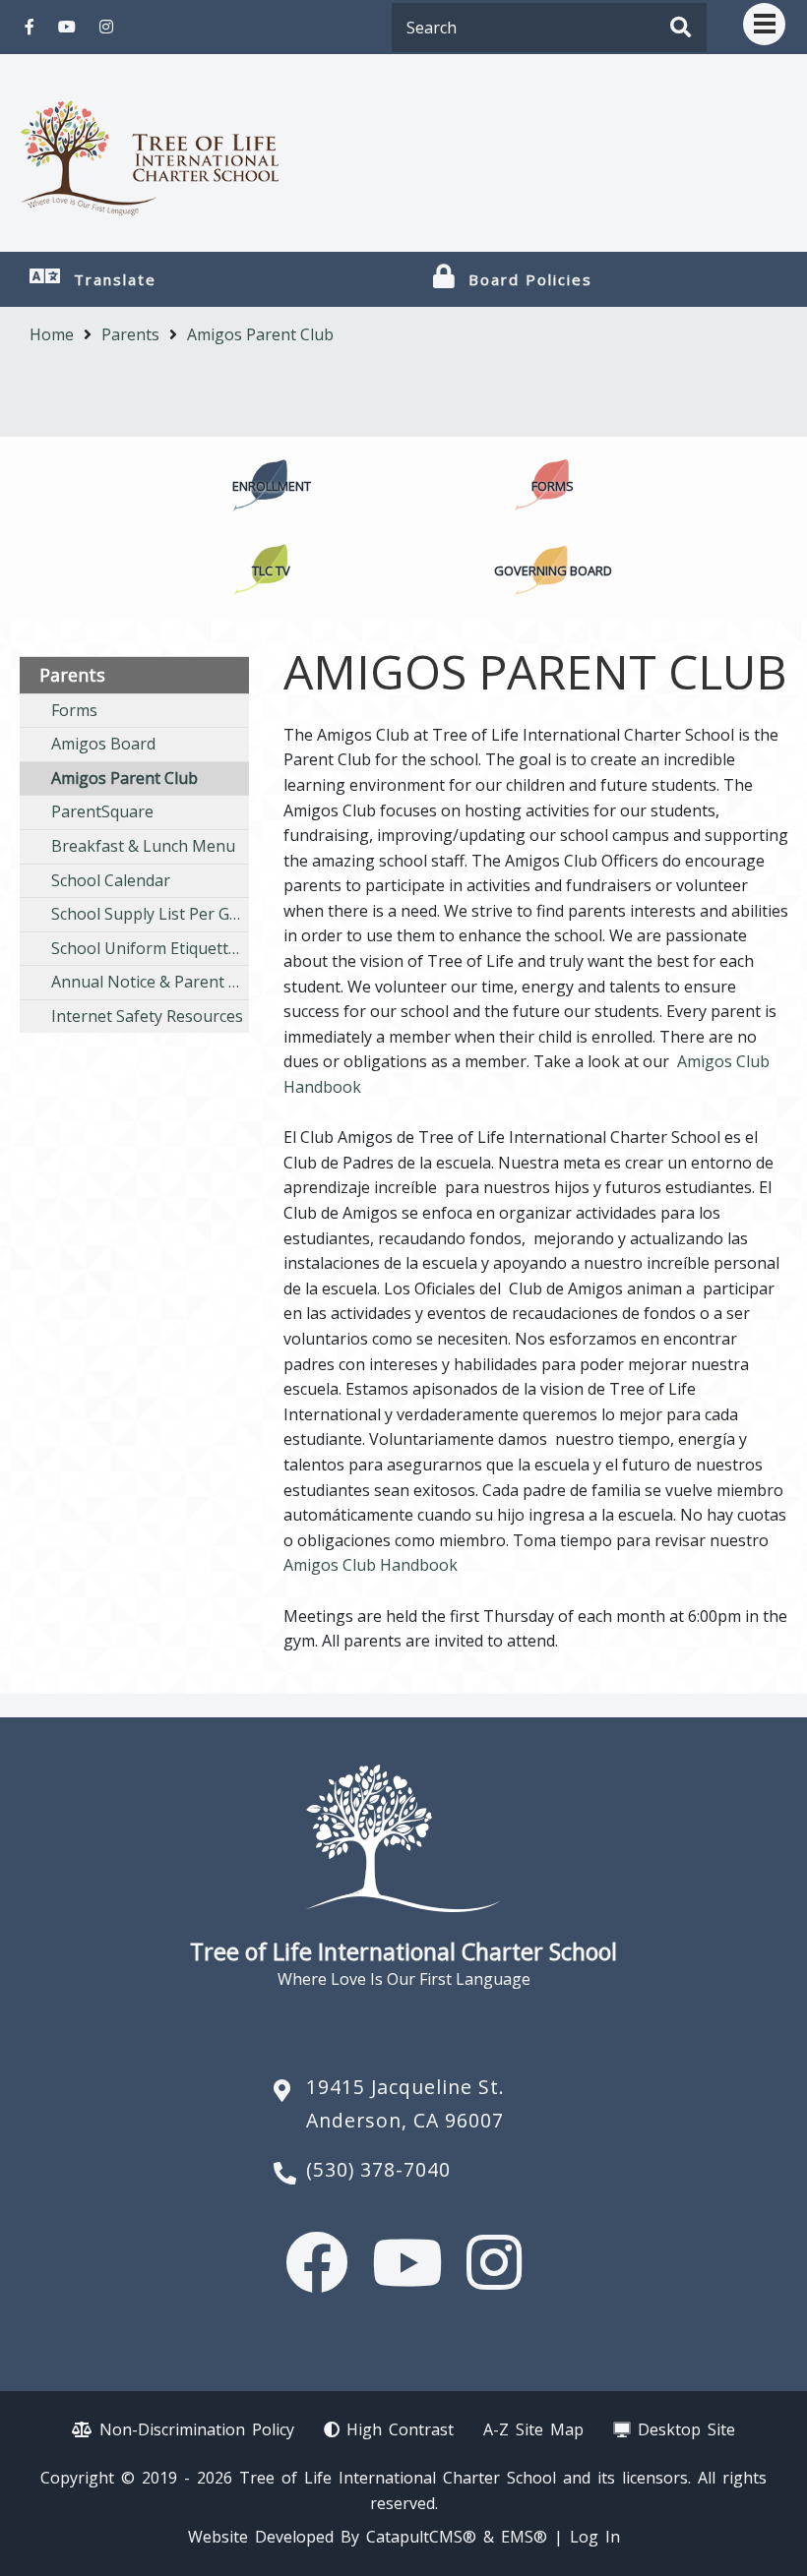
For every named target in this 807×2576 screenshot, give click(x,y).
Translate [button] (115, 279)
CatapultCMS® (421, 2537)
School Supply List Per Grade (150, 914)
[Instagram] (106, 27)
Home (52, 334)
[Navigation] (764, 24)
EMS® (524, 2537)
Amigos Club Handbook (371, 1565)
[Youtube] (67, 27)
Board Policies (530, 279)
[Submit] (681, 29)
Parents (130, 334)
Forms (74, 710)
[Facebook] (30, 27)
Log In (595, 2537)
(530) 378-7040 (378, 2169)
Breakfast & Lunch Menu (143, 846)
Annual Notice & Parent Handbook (150, 982)
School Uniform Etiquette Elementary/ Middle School (150, 948)
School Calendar (111, 880)
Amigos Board (103, 744)
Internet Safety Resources (147, 1016)
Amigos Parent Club (260, 334)
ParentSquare (102, 811)
